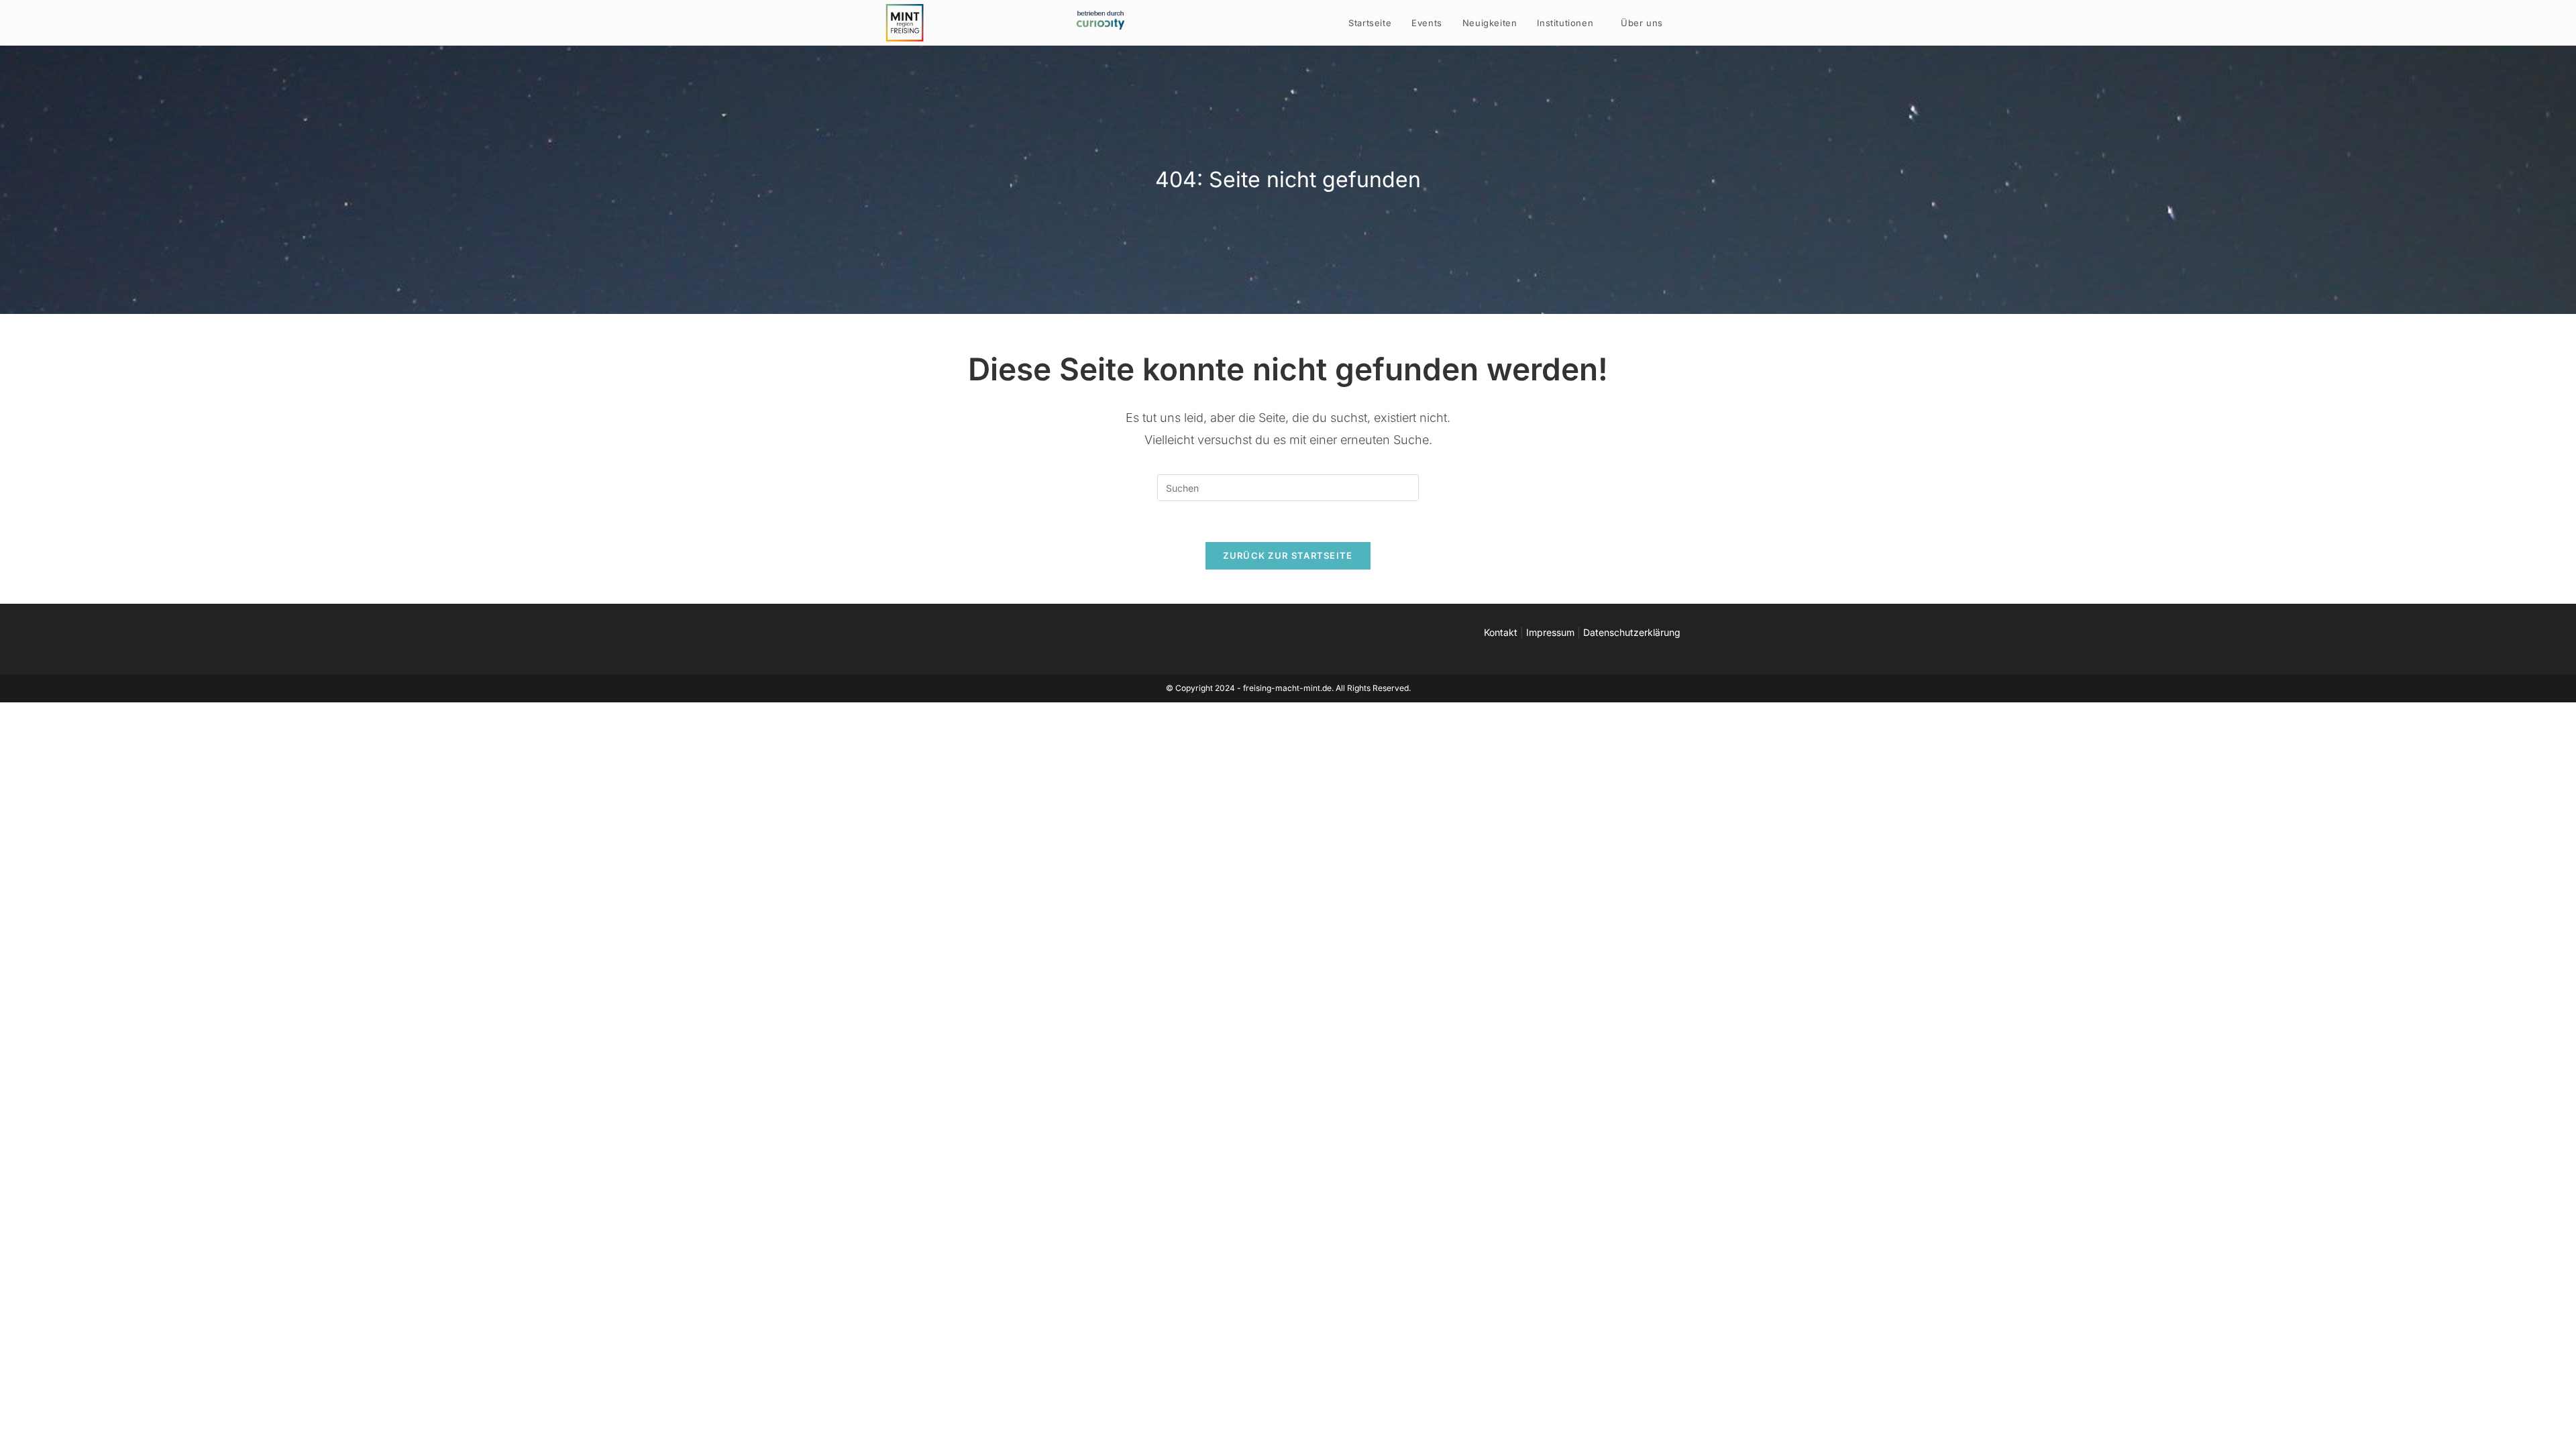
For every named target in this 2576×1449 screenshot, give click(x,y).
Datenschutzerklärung (1632, 632)
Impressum (1550, 632)
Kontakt (1501, 632)
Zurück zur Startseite (1288, 555)
